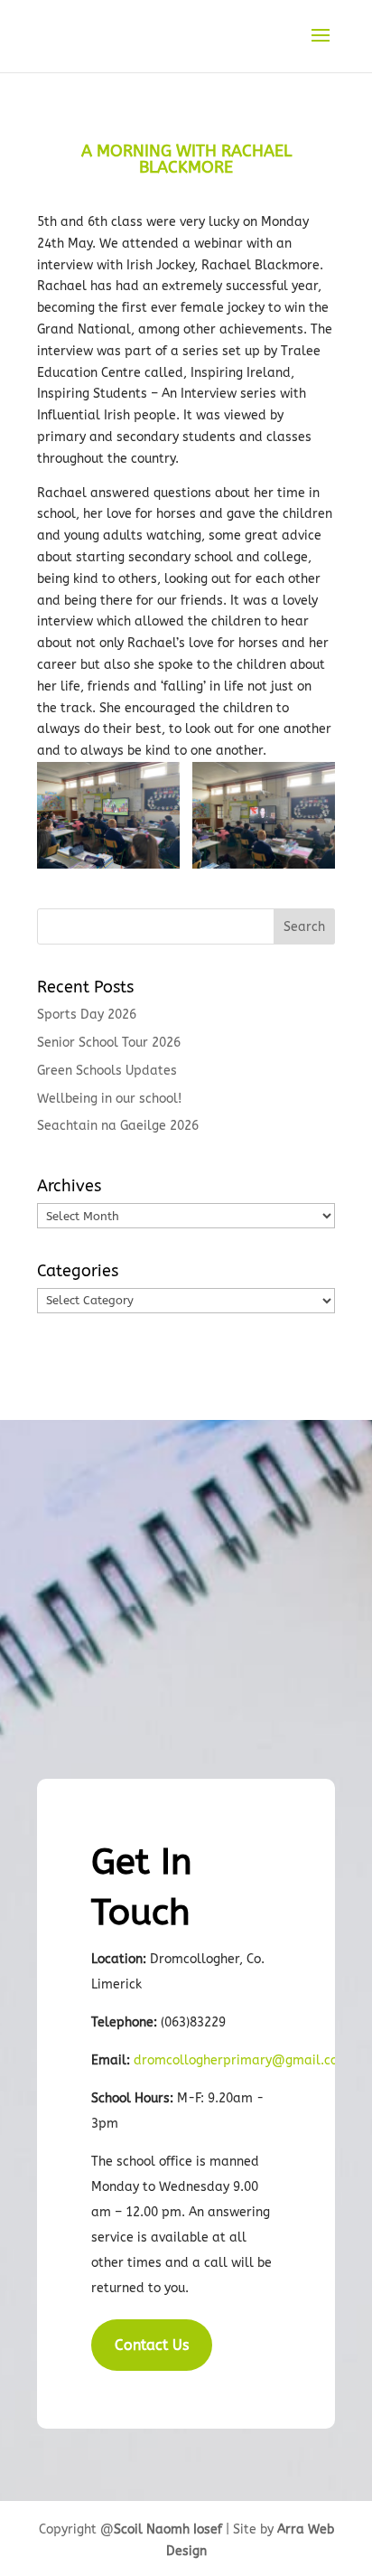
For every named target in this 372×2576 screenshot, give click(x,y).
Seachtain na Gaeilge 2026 (118, 1126)
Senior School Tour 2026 (109, 1043)
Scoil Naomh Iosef (168, 2529)
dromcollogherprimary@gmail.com (242, 2060)
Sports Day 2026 (87, 1015)
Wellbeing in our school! (109, 1099)
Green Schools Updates (107, 1071)
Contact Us (152, 2345)
